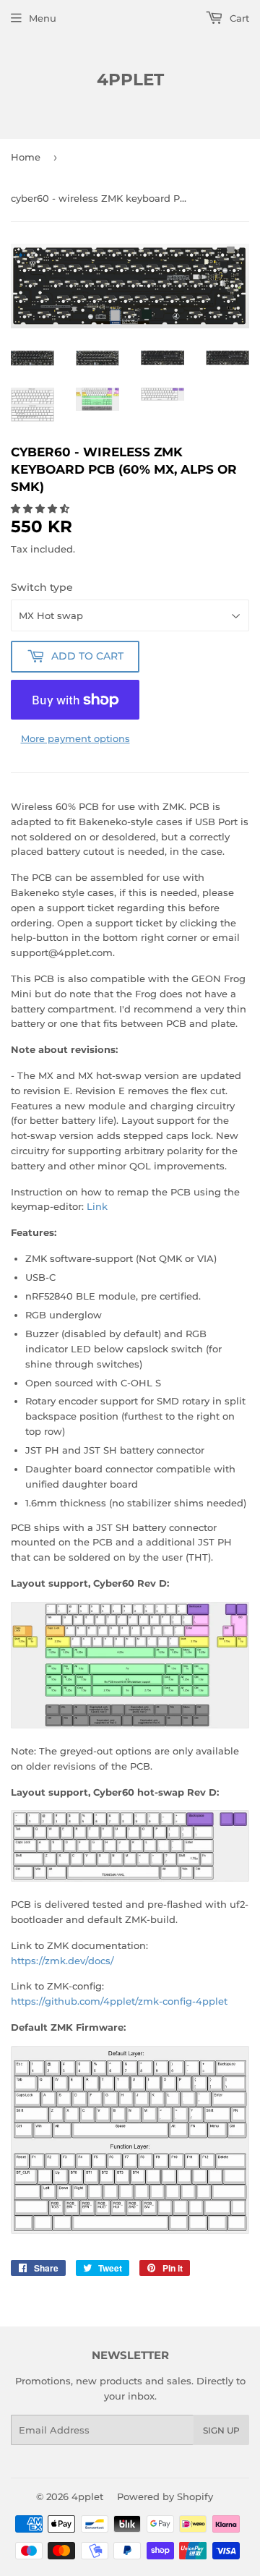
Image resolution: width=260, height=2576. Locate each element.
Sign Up (221, 2430)
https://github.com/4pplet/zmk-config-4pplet (119, 2001)
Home (26, 157)
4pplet (130, 80)
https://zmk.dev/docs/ (62, 1961)
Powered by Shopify (165, 2496)
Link (97, 1206)
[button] (42, 508)
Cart (238, 18)
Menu (43, 18)
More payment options (75, 738)
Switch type (42, 587)
